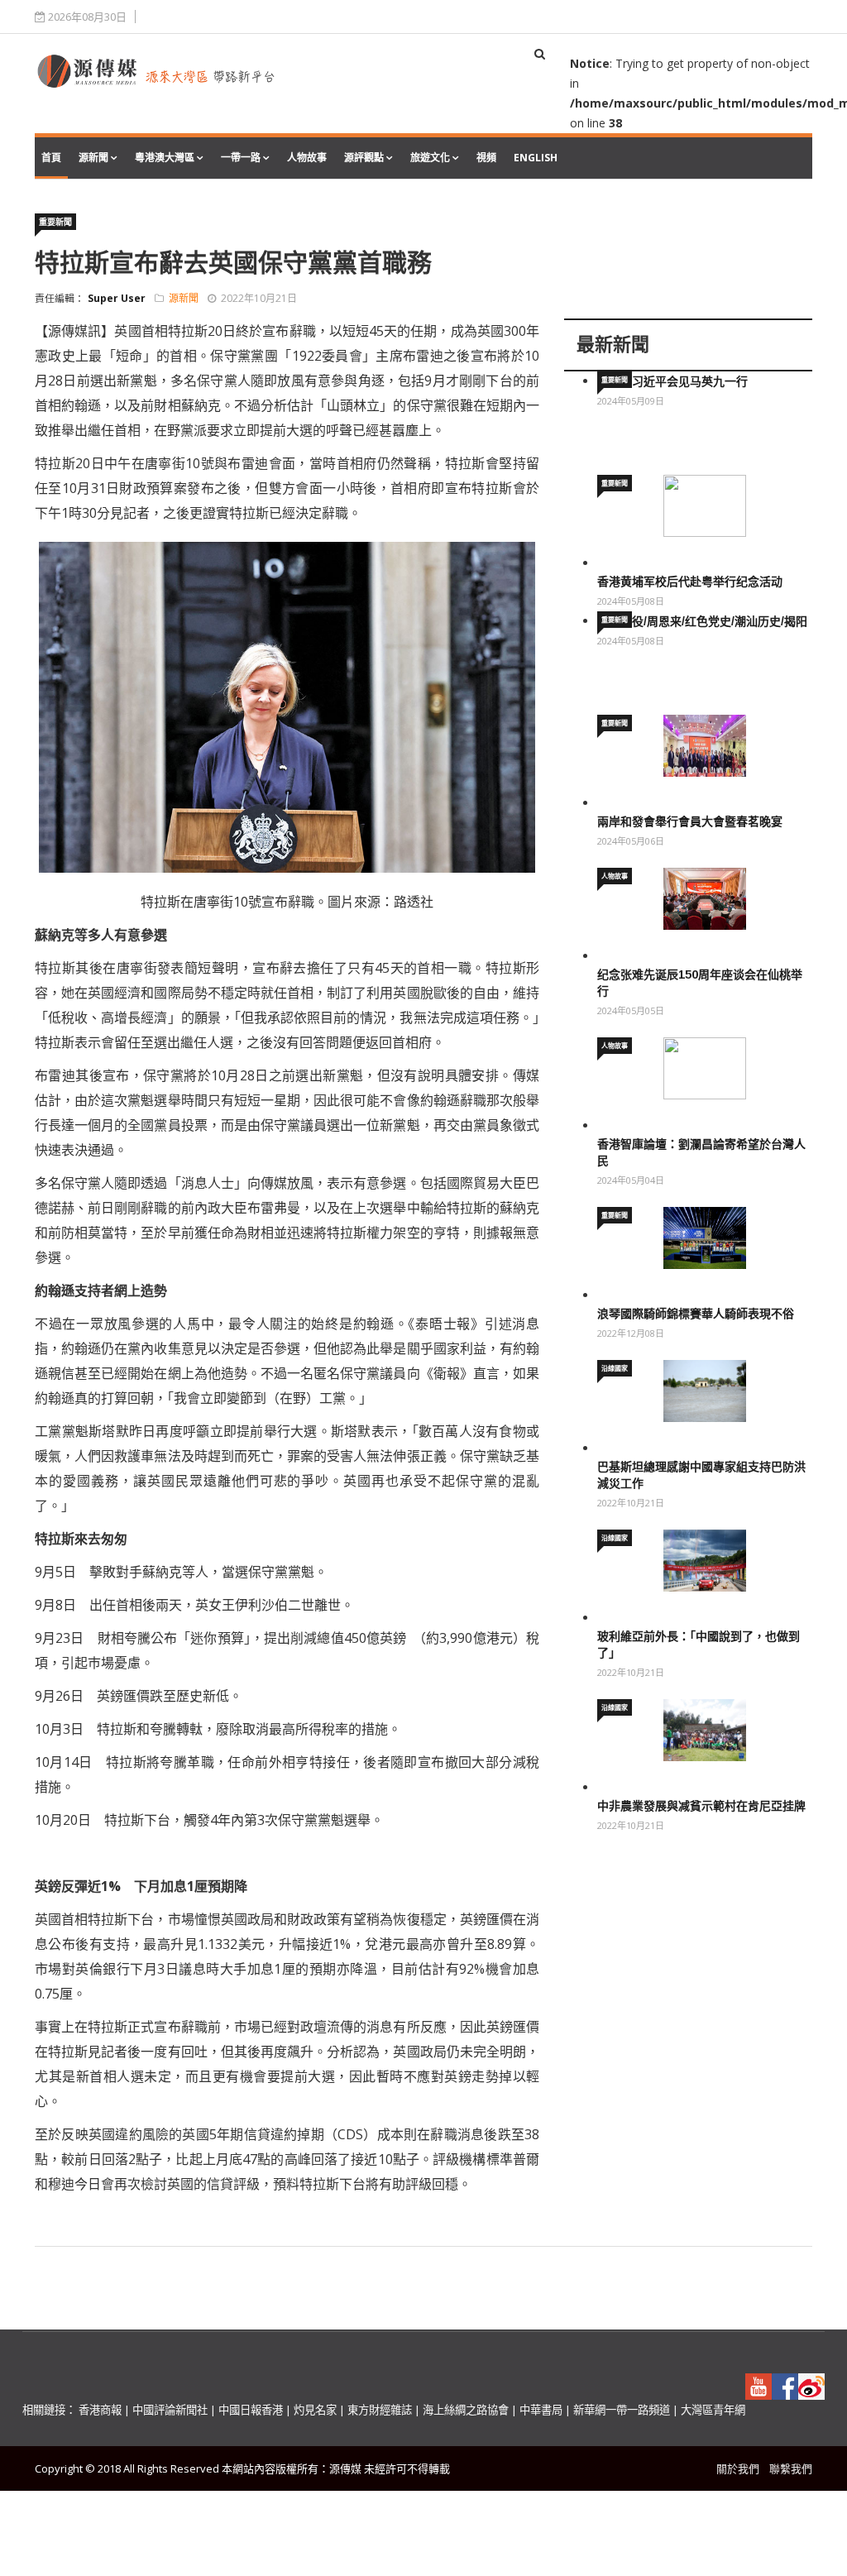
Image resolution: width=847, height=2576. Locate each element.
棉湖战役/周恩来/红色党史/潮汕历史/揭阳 (702, 621)
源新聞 (93, 158)
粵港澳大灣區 (165, 158)
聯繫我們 (791, 2468)
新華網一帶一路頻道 (622, 2410)
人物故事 (307, 158)
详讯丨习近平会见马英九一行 (672, 381)
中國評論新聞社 (170, 2410)
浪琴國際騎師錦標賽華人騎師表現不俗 (696, 1314)
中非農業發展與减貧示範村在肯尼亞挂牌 (701, 1806)
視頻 (486, 158)
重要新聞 (55, 222)
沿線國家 (615, 1368)
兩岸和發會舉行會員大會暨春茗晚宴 (690, 821)
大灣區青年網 (713, 2410)
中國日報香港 (251, 2410)
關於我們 (738, 2468)
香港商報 (100, 2410)
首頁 (51, 158)
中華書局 (541, 2410)
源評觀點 (364, 158)
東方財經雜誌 (380, 2410)
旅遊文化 (430, 158)
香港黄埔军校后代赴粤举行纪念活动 (690, 582)
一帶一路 (241, 158)
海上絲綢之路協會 (466, 2410)
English (536, 158)
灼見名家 (315, 2410)
